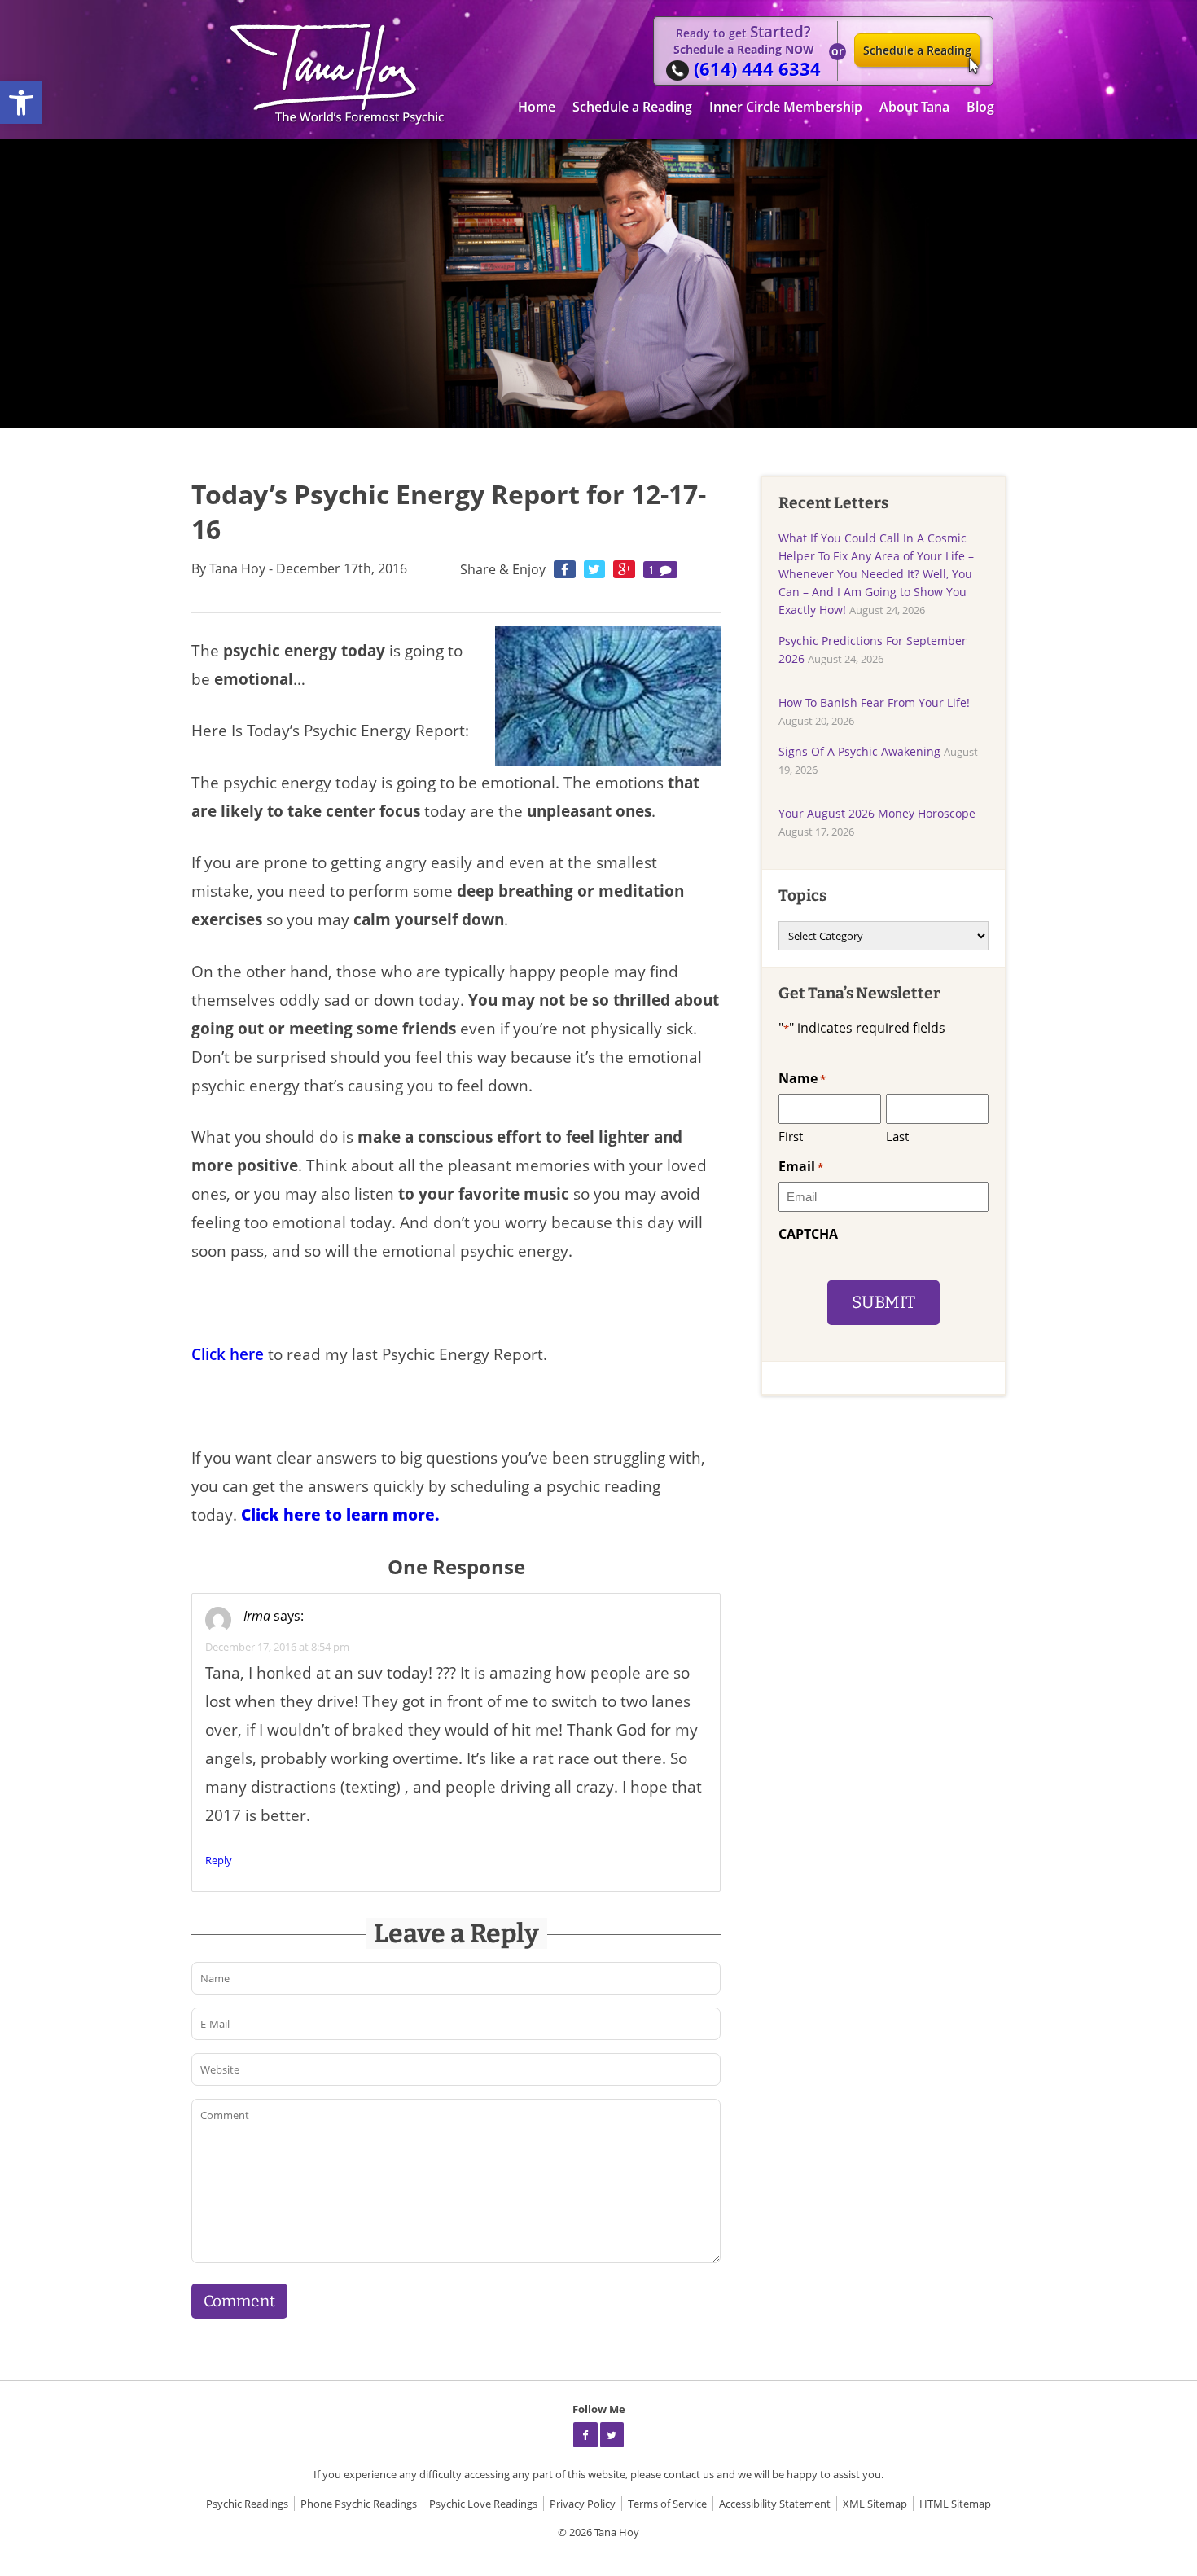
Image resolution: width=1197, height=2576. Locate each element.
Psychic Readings (247, 2504)
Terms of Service (667, 2504)
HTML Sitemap (955, 2504)
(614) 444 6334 (757, 69)
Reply (219, 1860)
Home (537, 107)
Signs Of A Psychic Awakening (859, 751)
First (791, 1136)
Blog (980, 107)
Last (897, 1136)
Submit (883, 1303)
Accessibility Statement (775, 2504)
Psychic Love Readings (483, 2504)
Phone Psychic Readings (359, 2504)
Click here (230, 1354)
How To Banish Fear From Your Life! (874, 702)
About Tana (914, 107)
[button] (21, 103)
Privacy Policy (583, 2504)
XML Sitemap (875, 2504)
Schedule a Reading (917, 50)
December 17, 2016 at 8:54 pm (277, 1647)
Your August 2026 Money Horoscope (877, 813)
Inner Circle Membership (786, 107)
